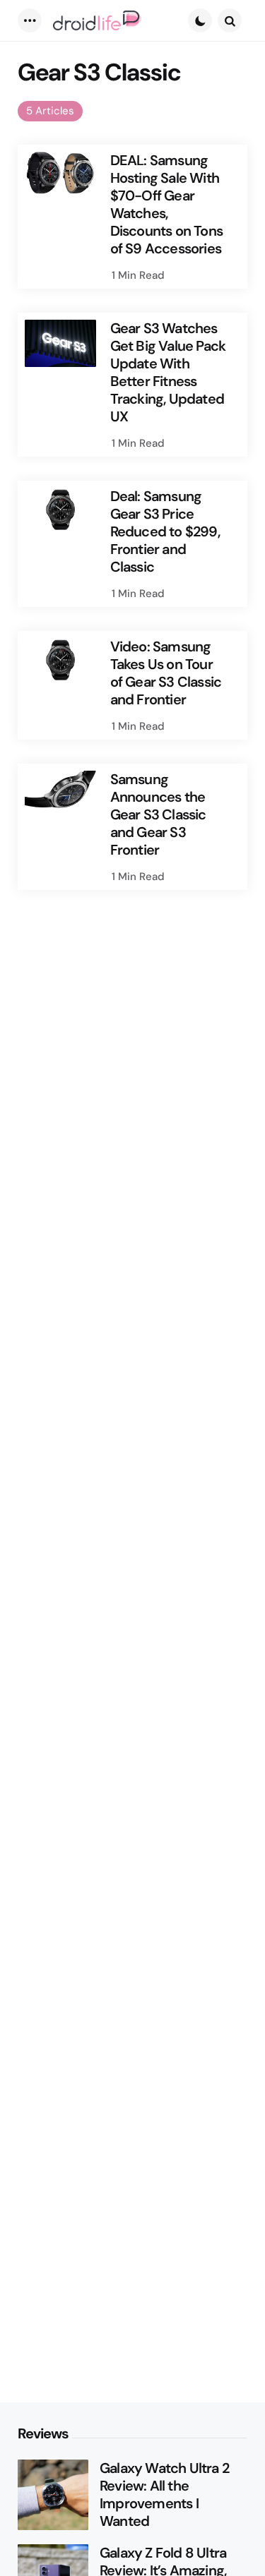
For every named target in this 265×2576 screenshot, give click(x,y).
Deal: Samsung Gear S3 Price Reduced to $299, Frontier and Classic (165, 532)
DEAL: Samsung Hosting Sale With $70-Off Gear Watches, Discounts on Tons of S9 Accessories (166, 205)
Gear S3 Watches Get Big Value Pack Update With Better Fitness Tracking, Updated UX (168, 373)
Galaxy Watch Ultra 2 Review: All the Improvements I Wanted (164, 2495)
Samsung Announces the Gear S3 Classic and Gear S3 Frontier (158, 815)
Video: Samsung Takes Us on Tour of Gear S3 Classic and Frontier (166, 673)
